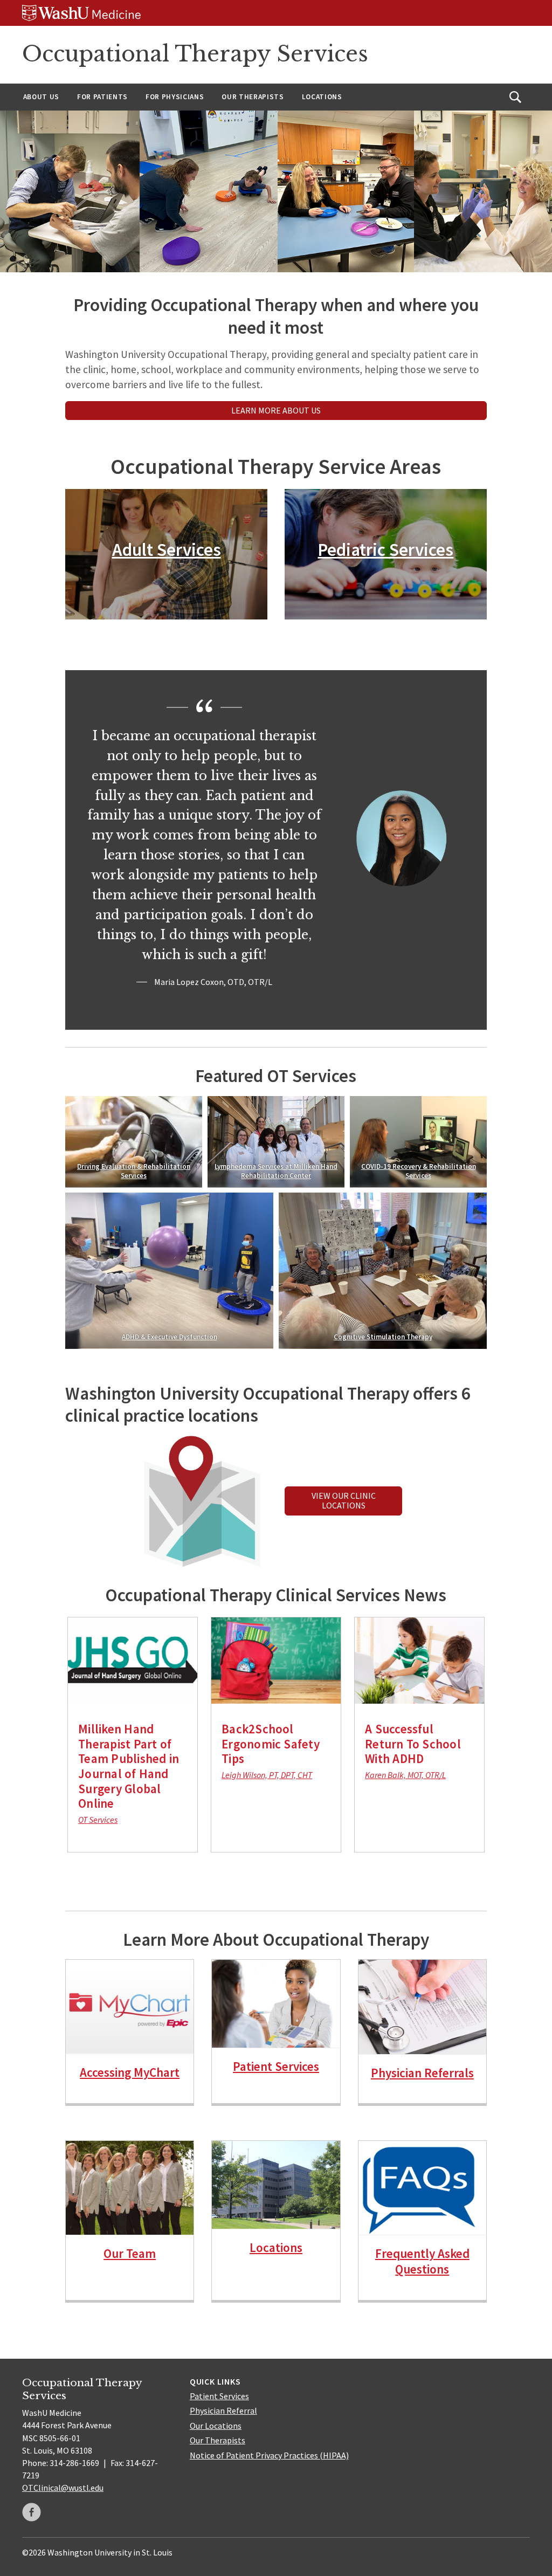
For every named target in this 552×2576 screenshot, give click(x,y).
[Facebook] (32, 2512)
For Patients (102, 97)
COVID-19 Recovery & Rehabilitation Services (418, 1171)
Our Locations (216, 2426)
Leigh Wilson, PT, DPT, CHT (267, 1775)
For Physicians (175, 97)
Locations (322, 97)
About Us (41, 97)
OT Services (98, 1820)
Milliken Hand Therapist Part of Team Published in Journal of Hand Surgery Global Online (129, 1766)
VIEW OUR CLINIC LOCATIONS (344, 1500)
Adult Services (167, 549)
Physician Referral (223, 2410)
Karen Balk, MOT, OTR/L (405, 1775)
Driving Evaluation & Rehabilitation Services (134, 1171)
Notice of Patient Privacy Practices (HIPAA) (269, 2455)
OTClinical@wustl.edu (63, 2488)
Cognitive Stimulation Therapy (382, 1337)
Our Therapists (253, 97)
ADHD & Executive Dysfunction (170, 1337)
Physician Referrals (422, 2073)
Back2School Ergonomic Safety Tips (271, 1744)
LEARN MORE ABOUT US (276, 410)
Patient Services (276, 2066)
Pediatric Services (385, 549)
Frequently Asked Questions (422, 2261)
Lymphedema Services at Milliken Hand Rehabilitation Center (276, 1171)
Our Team (130, 2253)
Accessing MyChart (130, 2072)
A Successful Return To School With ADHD (413, 1744)
